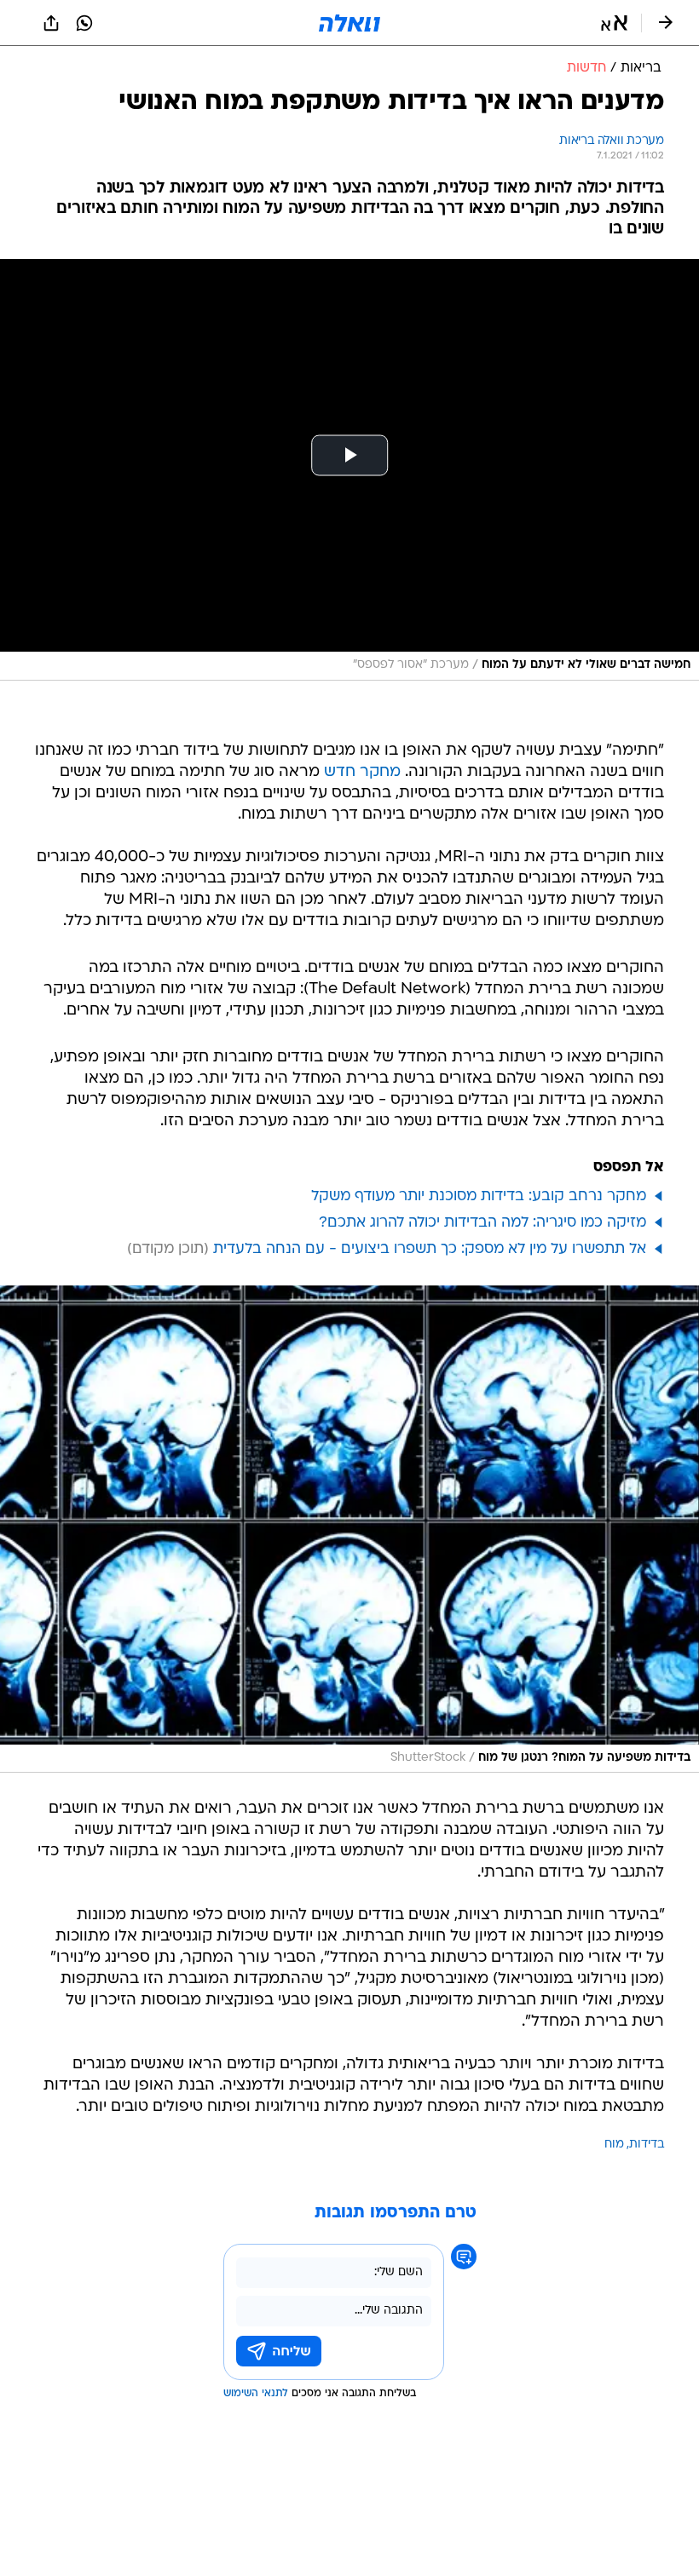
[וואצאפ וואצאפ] (84, 23)
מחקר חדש (362, 772)
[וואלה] (349, 23)
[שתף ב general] (51, 23)
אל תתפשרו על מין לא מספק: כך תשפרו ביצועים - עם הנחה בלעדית (430, 1249)
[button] (614, 23)
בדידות (647, 2145)
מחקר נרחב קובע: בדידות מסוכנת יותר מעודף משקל (479, 1196)
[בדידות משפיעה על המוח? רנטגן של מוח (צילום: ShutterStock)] (349, 1529)
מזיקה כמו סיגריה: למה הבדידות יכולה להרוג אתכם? (482, 1223)
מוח (614, 2145)
